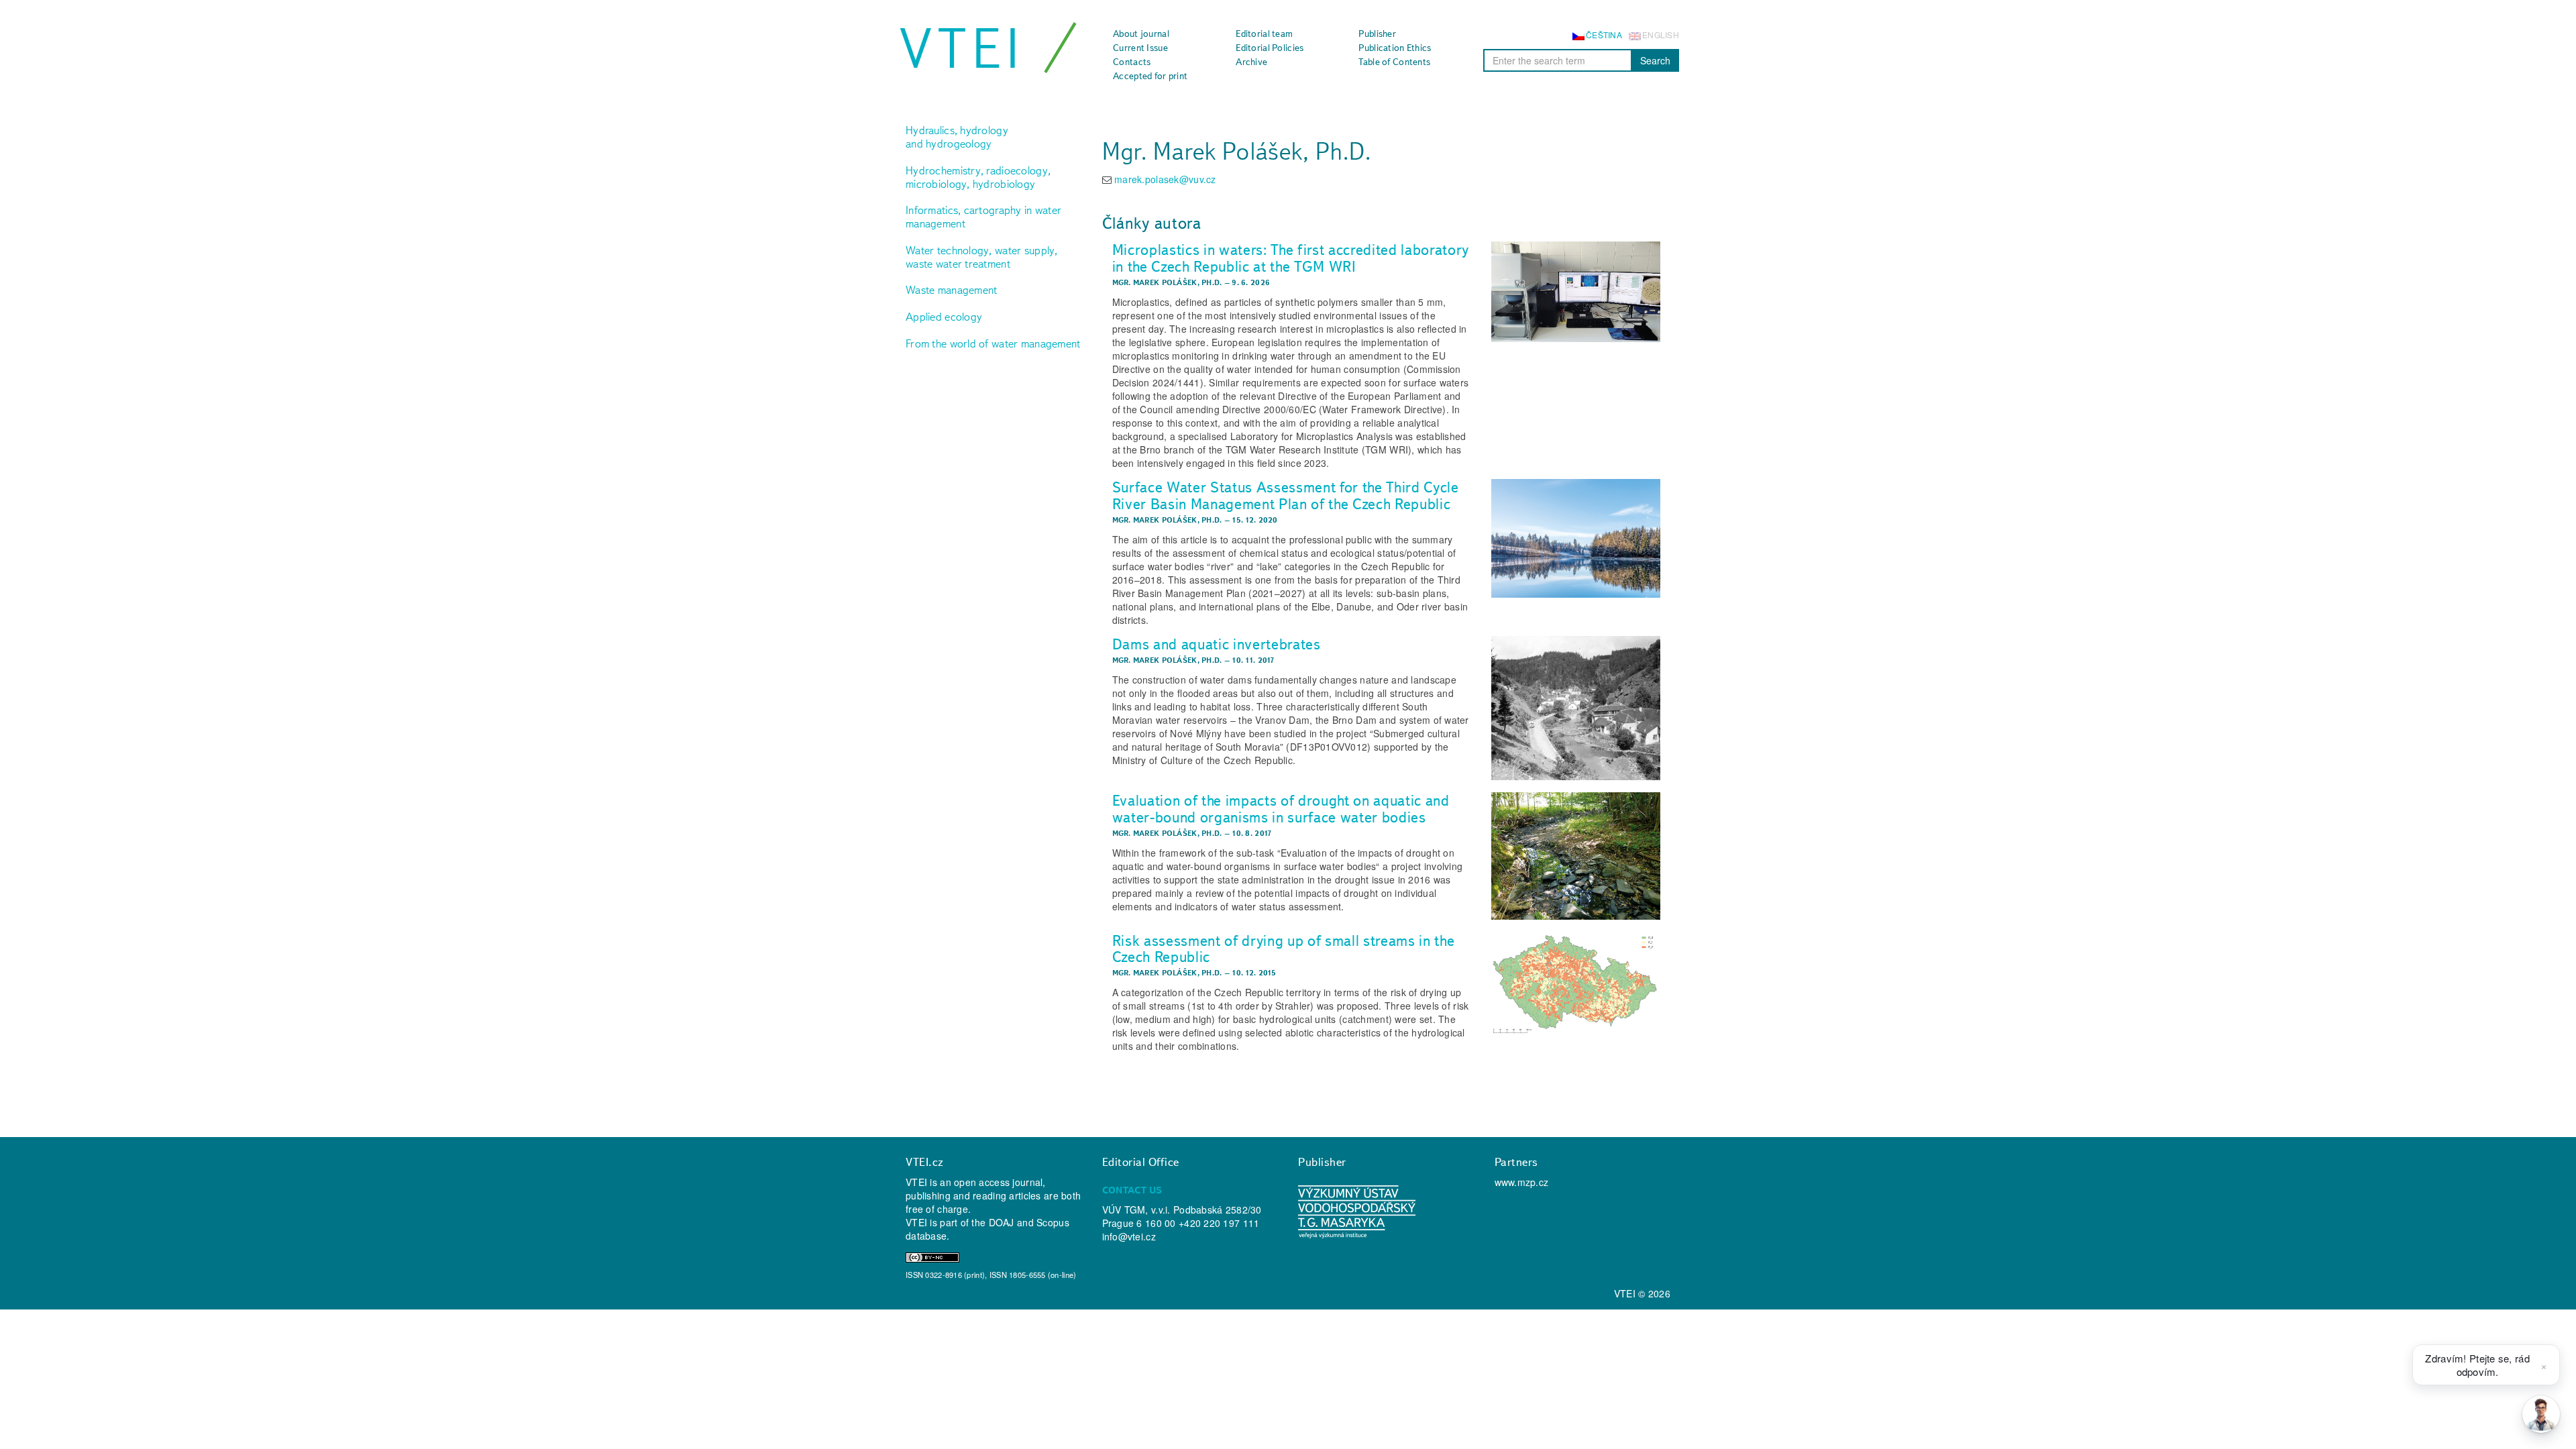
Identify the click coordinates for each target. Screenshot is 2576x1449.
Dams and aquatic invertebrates (1217, 644)
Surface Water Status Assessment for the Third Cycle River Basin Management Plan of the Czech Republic (1286, 495)
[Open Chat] (2541, 1414)
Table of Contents (1394, 62)
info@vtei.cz (1129, 1236)
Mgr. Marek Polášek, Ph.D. (1167, 282)
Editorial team (1264, 34)
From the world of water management (993, 343)
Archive (1251, 62)
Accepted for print (1150, 76)
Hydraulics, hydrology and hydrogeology (957, 137)
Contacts (1132, 62)
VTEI (962, 48)
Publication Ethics (1395, 48)
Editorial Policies (1270, 48)
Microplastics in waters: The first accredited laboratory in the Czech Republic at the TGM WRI (1291, 258)
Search (1655, 60)
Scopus (1053, 1222)
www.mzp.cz (1522, 1182)
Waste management (951, 290)
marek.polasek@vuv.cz (1165, 179)
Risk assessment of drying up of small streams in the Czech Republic (1284, 949)
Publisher (1377, 34)
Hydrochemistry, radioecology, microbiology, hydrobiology (978, 177)
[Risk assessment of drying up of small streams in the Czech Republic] (1576, 983)
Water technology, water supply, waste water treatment (982, 257)
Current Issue (1140, 48)
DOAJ (1002, 1222)
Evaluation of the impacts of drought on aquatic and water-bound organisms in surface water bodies (1281, 809)
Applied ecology (944, 317)
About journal (1141, 34)
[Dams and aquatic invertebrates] (1576, 708)
